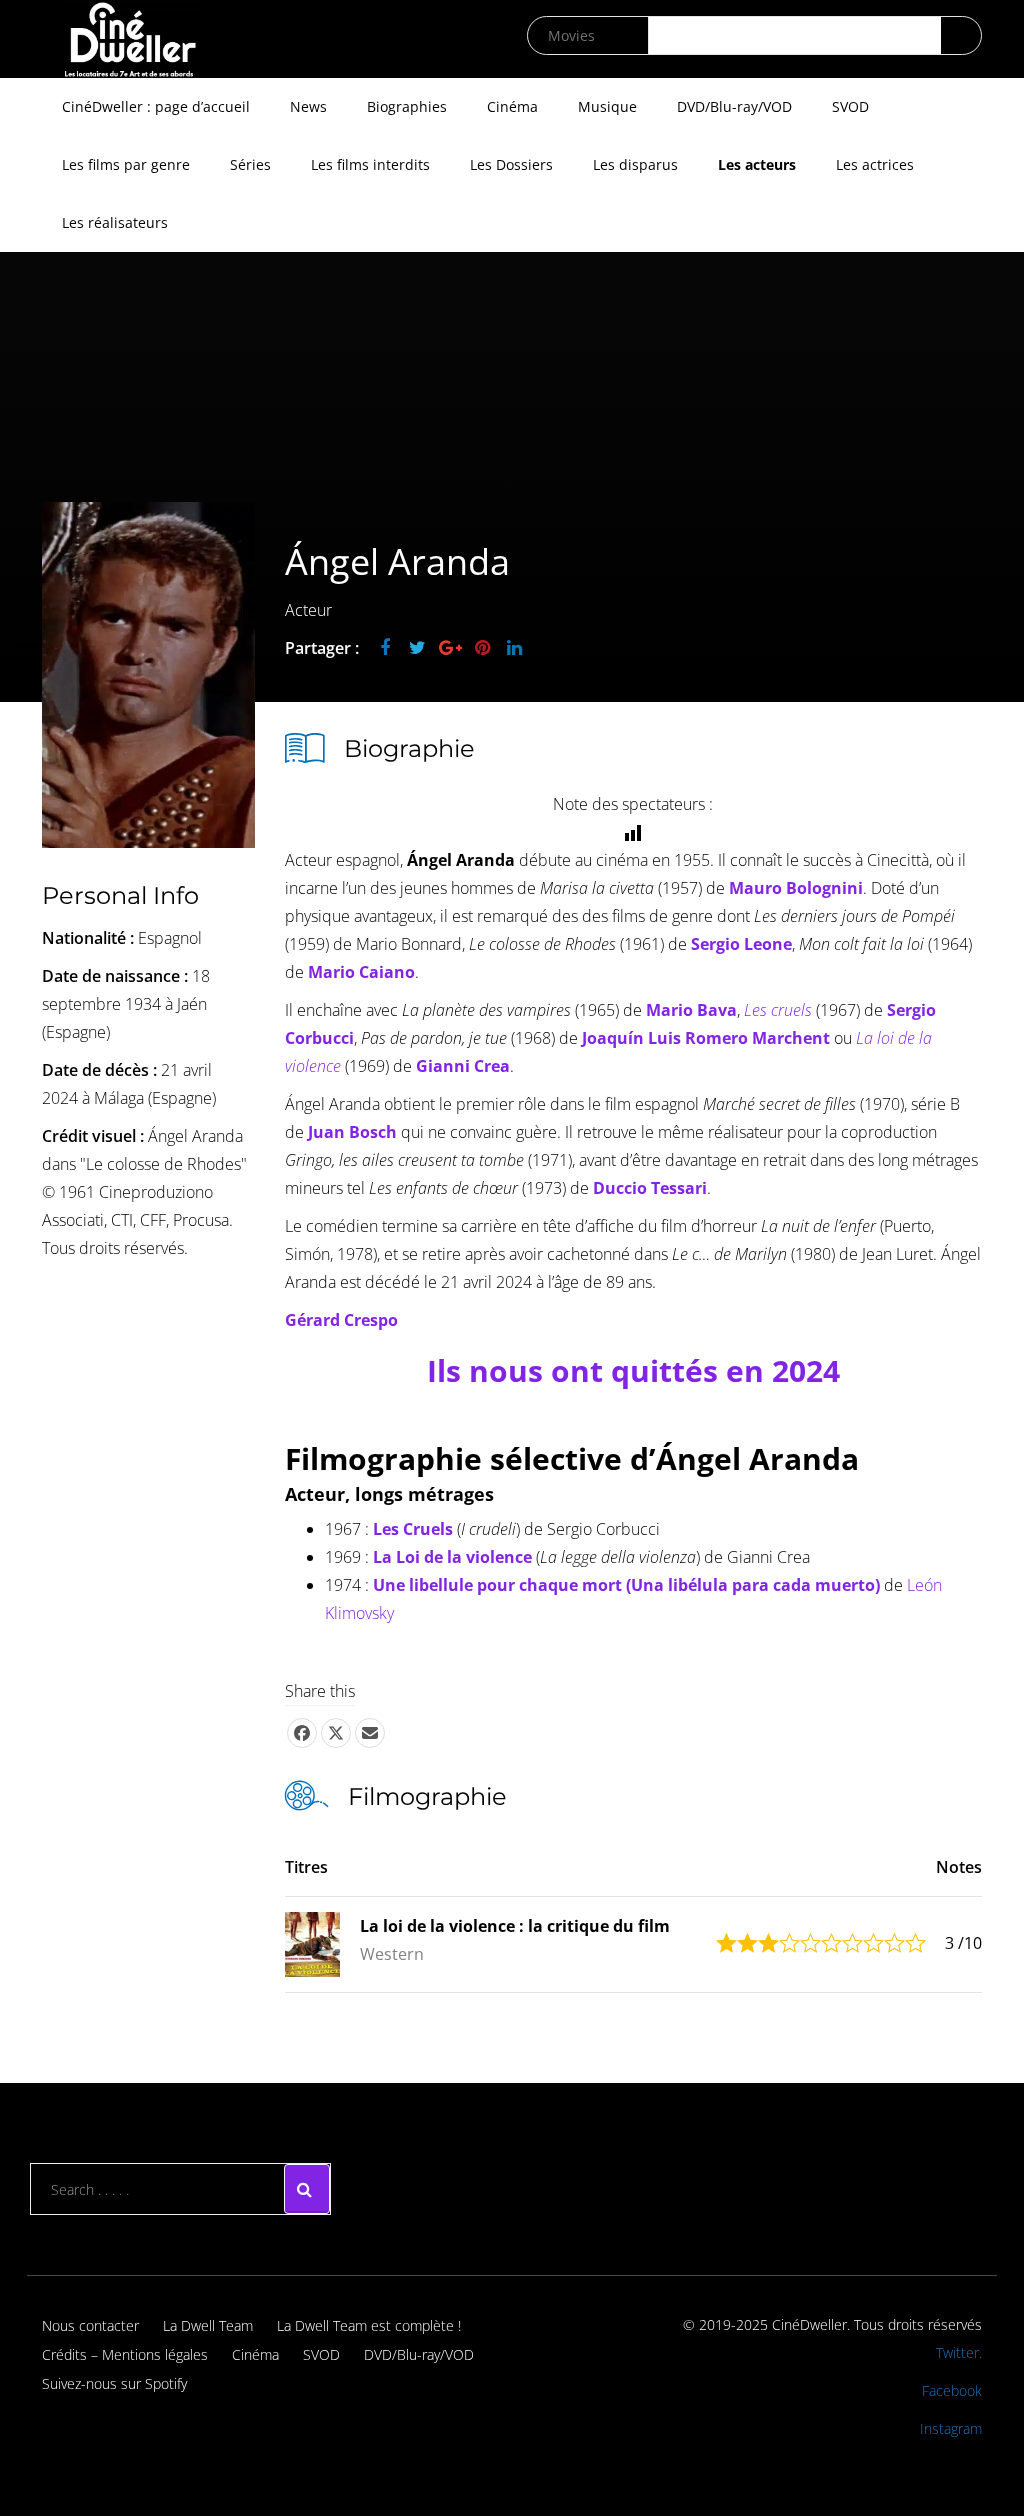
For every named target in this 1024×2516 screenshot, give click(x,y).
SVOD (850, 106)
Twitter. (959, 2352)
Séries (250, 164)
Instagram (951, 2428)
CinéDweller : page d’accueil (156, 106)
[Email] (370, 1733)
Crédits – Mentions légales (125, 2354)
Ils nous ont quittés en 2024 (633, 1370)
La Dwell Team (208, 2325)
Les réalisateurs (115, 222)
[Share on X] (336, 1733)
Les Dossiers (511, 164)
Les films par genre (126, 164)
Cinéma (512, 106)
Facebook (952, 2390)
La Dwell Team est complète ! (369, 2325)
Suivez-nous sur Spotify (114, 2383)
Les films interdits (370, 164)
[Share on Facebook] (302, 1733)
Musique (607, 106)
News (308, 106)
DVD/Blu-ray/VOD (734, 106)
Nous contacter (90, 2325)
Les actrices (875, 164)
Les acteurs (757, 164)
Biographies (407, 106)
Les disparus (635, 164)
